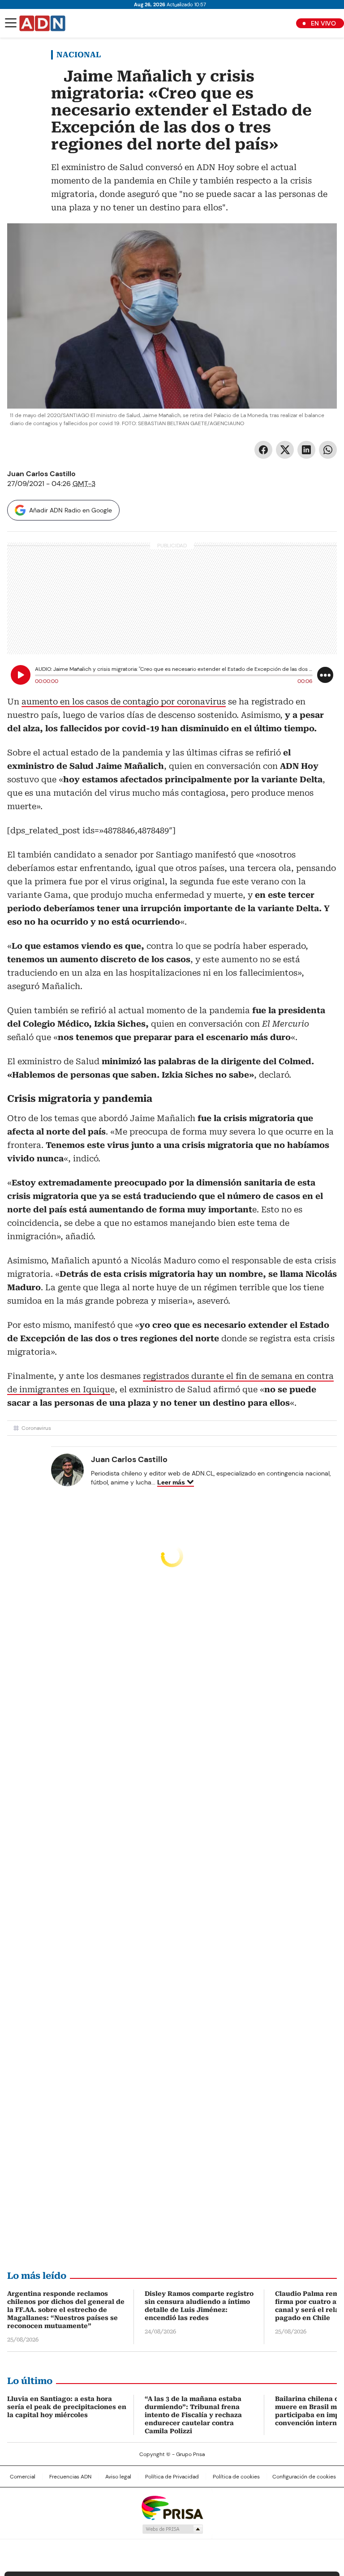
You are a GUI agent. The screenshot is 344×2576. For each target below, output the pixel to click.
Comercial (23, 2477)
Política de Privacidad (172, 2477)
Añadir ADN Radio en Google (71, 510)
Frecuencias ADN (70, 2477)
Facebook (263, 450)
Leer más (171, 1482)
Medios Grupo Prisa (172, 2529)
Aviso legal (118, 2477)
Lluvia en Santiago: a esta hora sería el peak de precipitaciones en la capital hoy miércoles (67, 2407)
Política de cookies (236, 2477)
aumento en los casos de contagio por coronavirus (124, 702)
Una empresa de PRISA (172, 2507)
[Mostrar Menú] (11, 23)
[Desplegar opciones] (325, 675)
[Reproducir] (21, 675)
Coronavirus (36, 1428)
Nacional (79, 55)
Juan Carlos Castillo (41, 474)
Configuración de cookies (304, 2477)
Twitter (285, 450)
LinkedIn (306, 450)
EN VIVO (323, 23)
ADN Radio (43, 23)
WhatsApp (328, 450)
